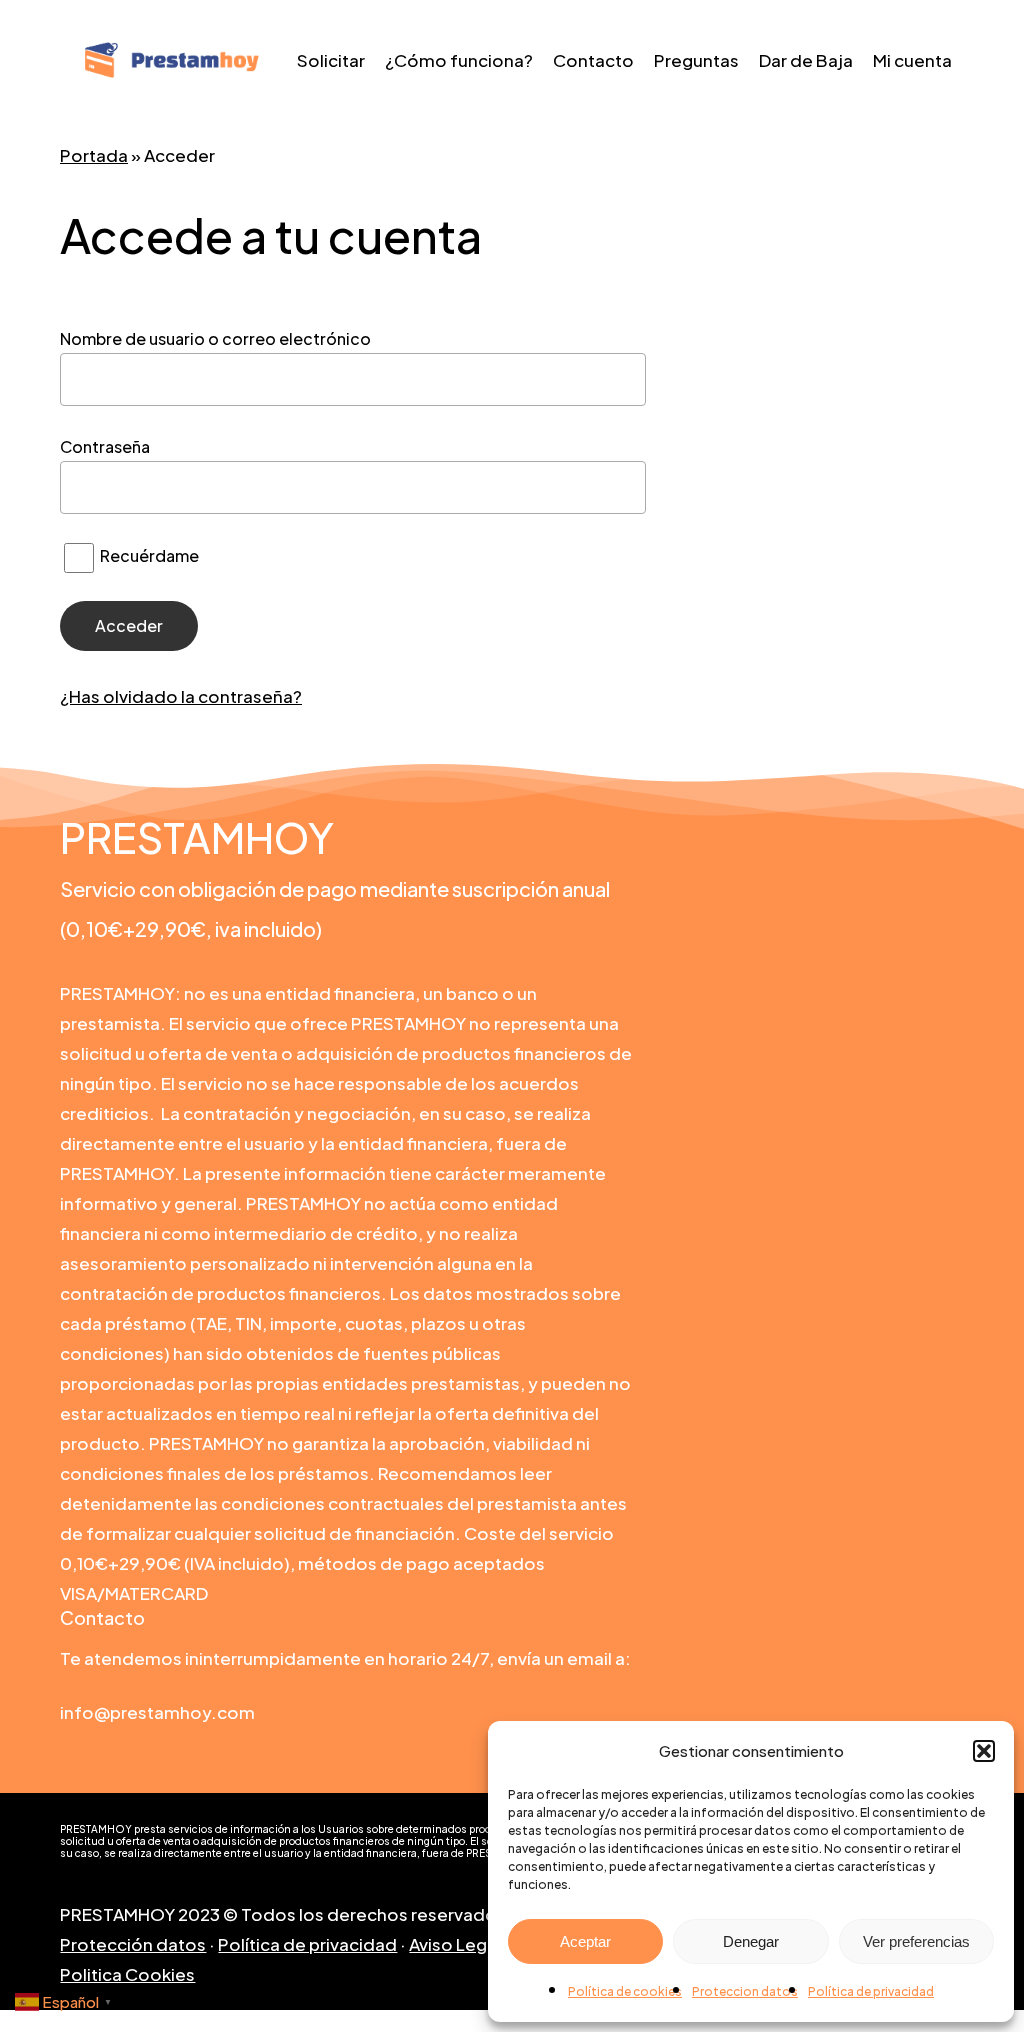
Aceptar (585, 1941)
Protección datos (133, 1944)
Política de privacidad (871, 1991)
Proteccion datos (745, 1991)
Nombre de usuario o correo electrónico (215, 338)
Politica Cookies (127, 1974)
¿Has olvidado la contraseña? (181, 696)
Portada (94, 155)
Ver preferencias (916, 1941)
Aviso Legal (455, 1944)
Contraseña (105, 446)
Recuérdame (148, 555)
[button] (984, 1751)
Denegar (751, 1941)
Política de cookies (625, 1991)
